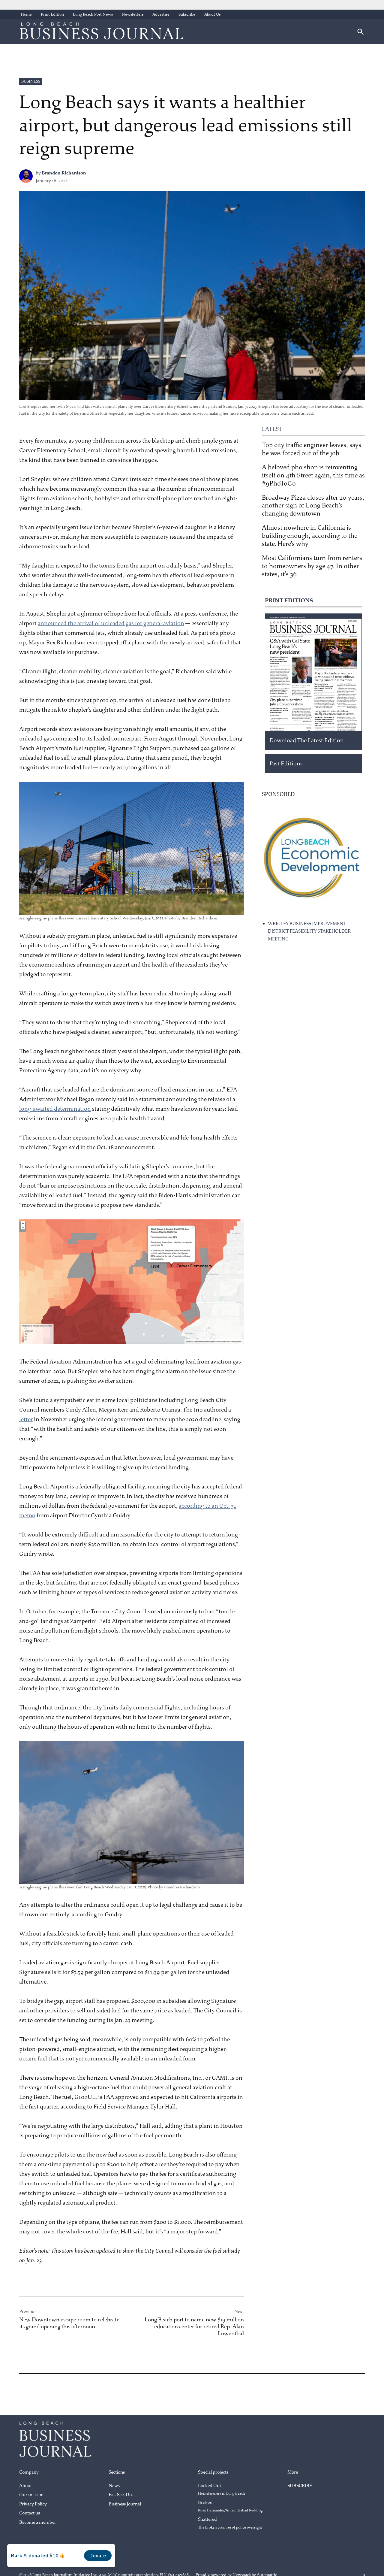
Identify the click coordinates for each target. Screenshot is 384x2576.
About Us (212, 14)
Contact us (30, 2513)
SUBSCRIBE (300, 2486)
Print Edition (52, 14)
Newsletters (133, 14)
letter (26, 1419)
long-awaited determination (55, 1109)
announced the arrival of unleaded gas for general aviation (111, 623)
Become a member (38, 2522)
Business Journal (125, 2504)
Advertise (161, 14)
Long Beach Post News (93, 14)
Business (31, 81)
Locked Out (221, 2490)
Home (26, 14)
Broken (230, 2506)
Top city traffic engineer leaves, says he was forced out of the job (312, 449)
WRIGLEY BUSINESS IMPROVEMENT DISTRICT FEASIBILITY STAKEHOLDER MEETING (309, 931)
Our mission (31, 2495)
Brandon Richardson (64, 173)
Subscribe (187, 14)
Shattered (230, 2523)
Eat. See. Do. (121, 2495)
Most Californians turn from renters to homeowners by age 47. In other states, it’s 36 (312, 566)
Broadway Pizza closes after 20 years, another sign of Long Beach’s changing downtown (313, 506)
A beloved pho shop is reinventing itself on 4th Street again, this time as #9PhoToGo (313, 475)
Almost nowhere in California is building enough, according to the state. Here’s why (310, 536)
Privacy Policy (33, 2504)
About (25, 2486)
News (114, 2486)
